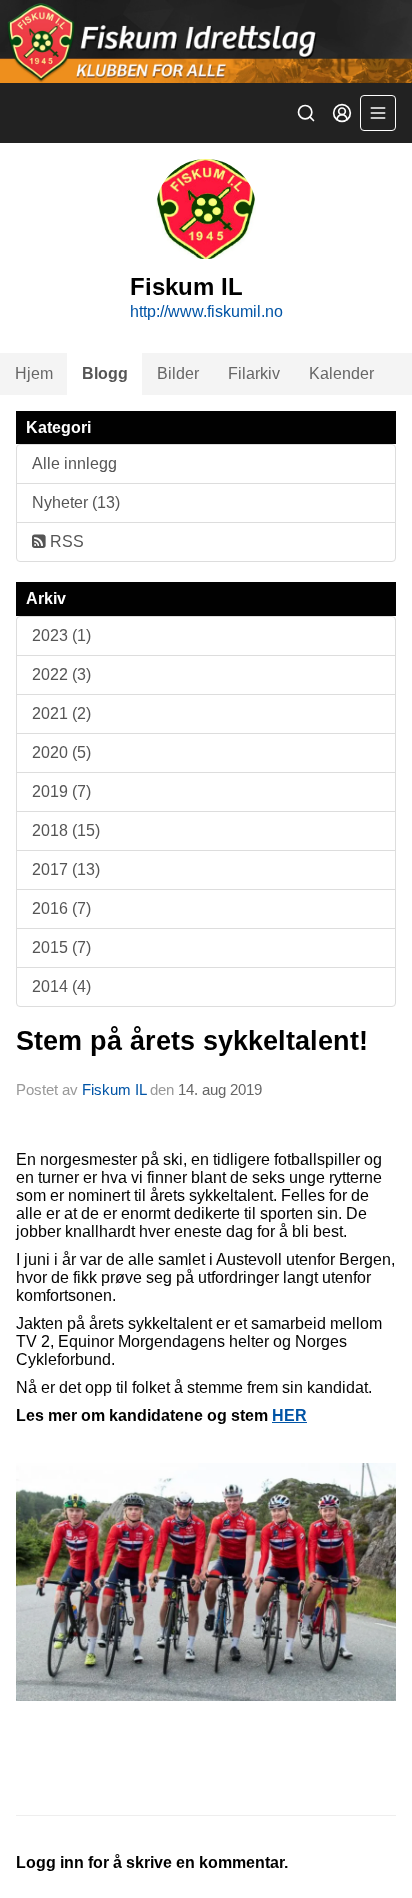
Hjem (34, 373)
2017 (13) (66, 869)
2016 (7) (61, 908)
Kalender (341, 373)
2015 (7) (61, 947)
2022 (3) (61, 674)
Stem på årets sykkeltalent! (192, 1041)
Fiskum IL (116, 1089)
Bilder (178, 373)
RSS (65, 541)
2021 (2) (61, 713)
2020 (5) (61, 752)
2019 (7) (61, 791)
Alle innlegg (74, 463)
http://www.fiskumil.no (206, 311)
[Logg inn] (342, 113)
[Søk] (306, 113)
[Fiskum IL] (206, 41)
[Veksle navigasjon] (378, 113)
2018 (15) (66, 830)
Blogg (105, 373)
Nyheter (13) (76, 502)
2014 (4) (61, 986)
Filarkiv (254, 373)
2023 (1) (61, 635)
